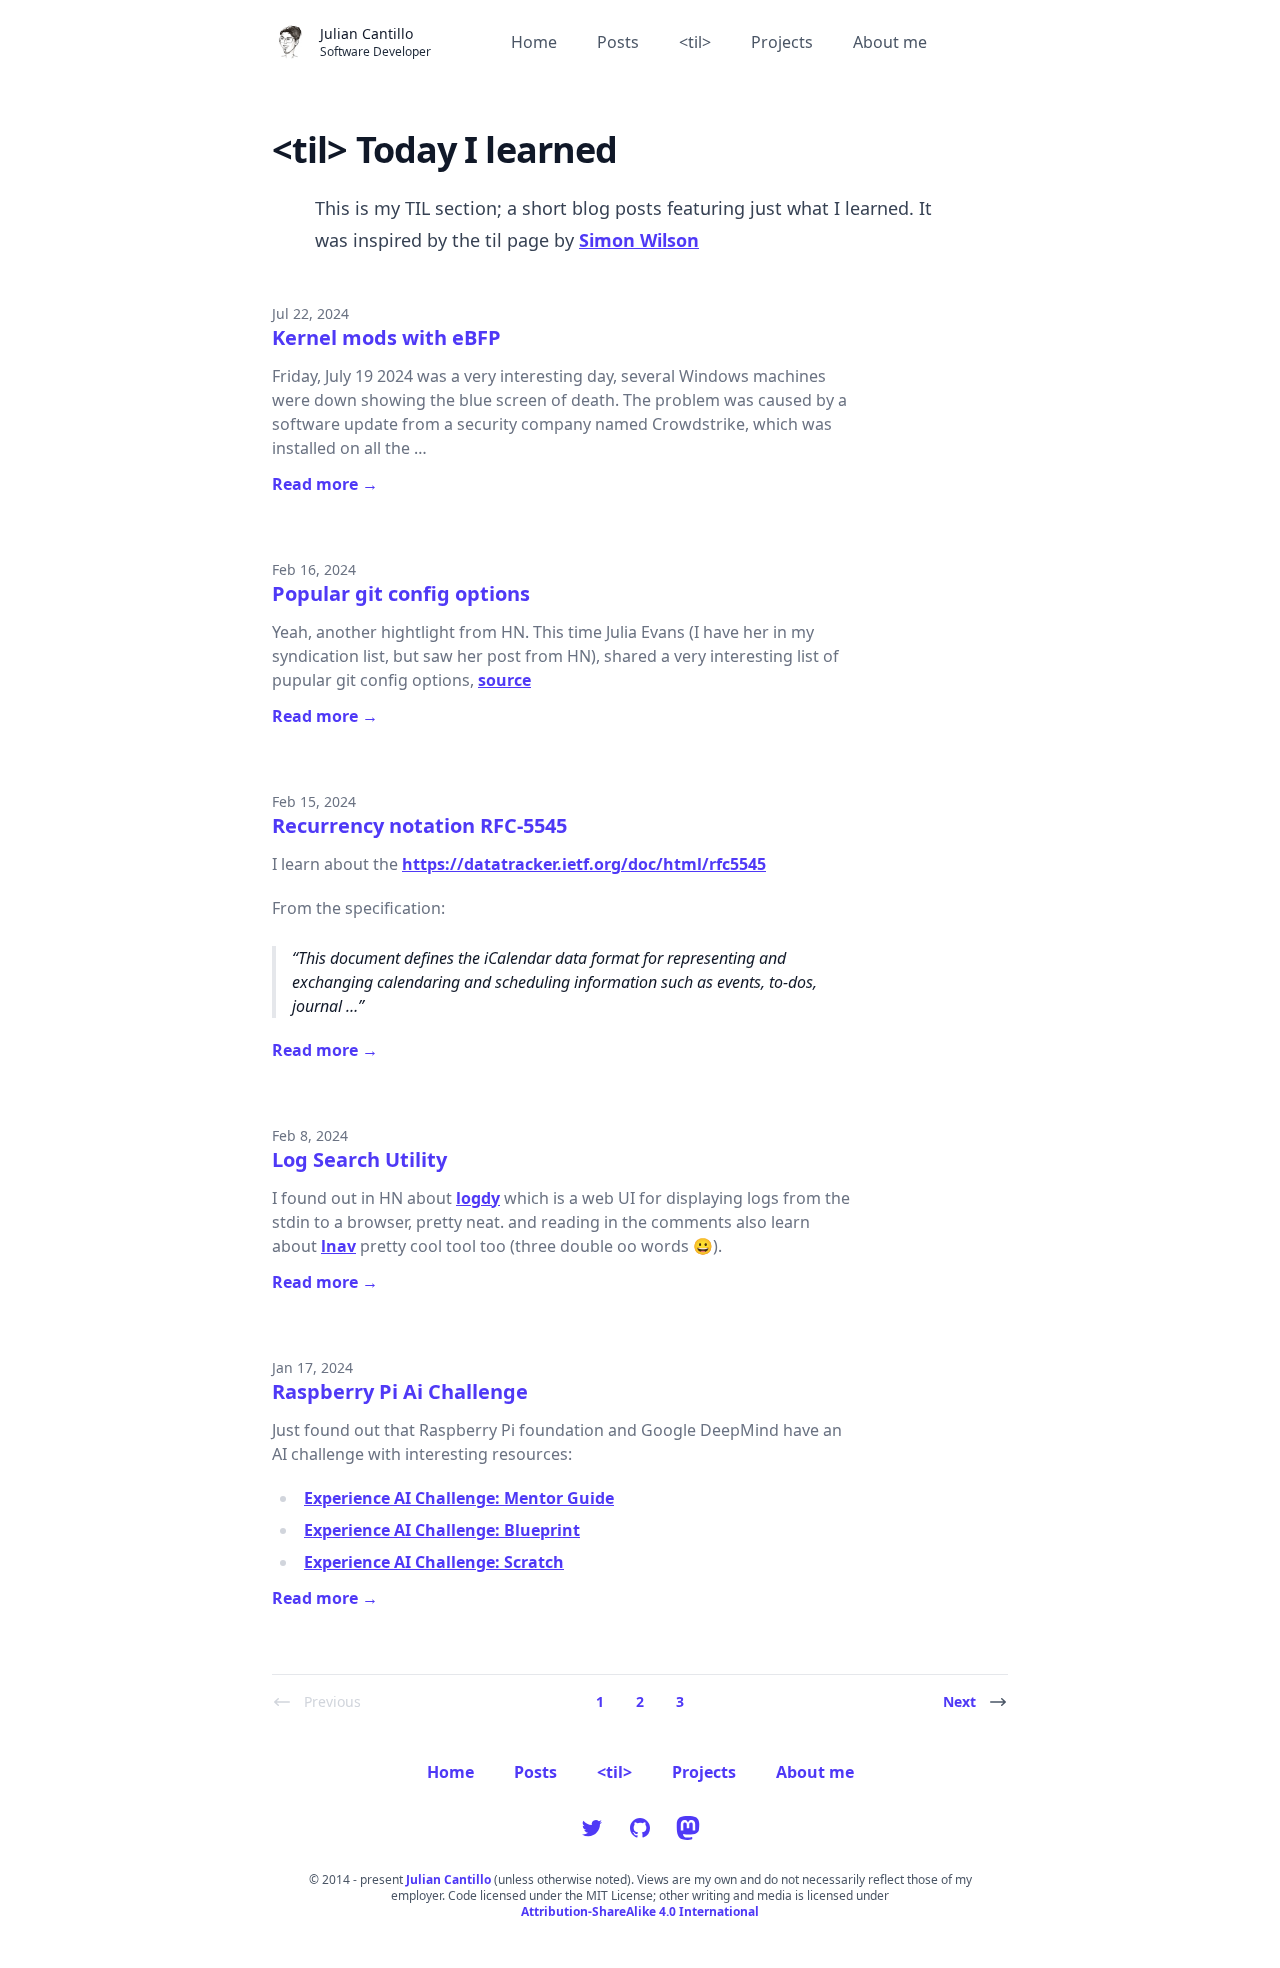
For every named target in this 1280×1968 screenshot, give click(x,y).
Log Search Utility (359, 1159)
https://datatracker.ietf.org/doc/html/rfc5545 (584, 864)
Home (534, 42)
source (504, 680)
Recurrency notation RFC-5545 (419, 825)
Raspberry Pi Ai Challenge (400, 1391)
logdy (478, 1198)
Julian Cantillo (448, 1879)
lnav (338, 1246)
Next (959, 1701)
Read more (325, 484)
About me (890, 42)
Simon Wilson (639, 240)
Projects (782, 42)
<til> (695, 42)
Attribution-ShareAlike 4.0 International (640, 1912)
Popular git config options (401, 593)
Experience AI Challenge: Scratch (434, 1562)
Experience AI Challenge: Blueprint (442, 1530)
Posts (618, 42)
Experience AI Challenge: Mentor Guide (459, 1498)
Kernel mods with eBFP (386, 337)
